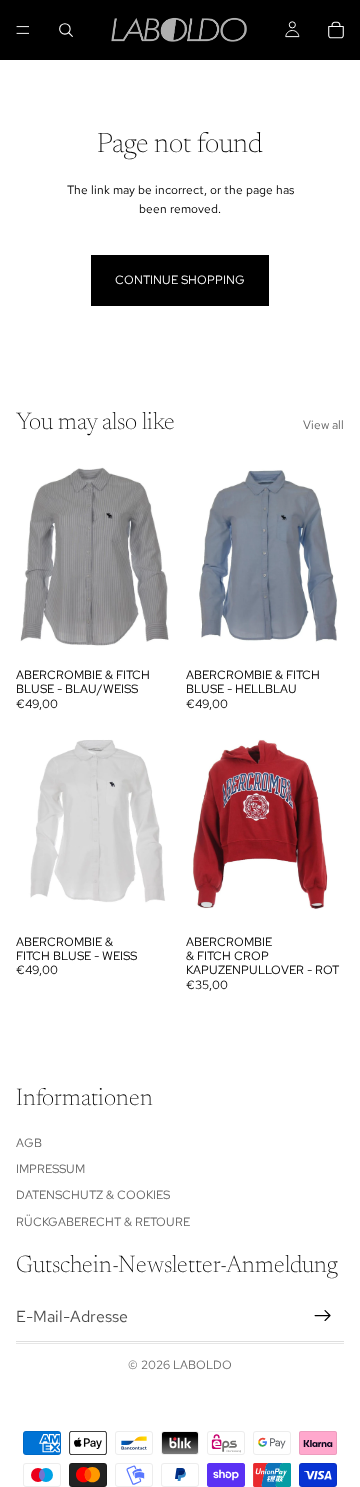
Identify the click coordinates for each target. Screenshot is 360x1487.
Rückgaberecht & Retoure (103, 1222)
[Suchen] (66, 30)
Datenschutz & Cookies (93, 1195)
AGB (29, 1143)
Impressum (50, 1169)
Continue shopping (180, 280)
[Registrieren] (323, 1316)
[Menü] (23, 30)
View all (323, 425)
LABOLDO (202, 1365)
